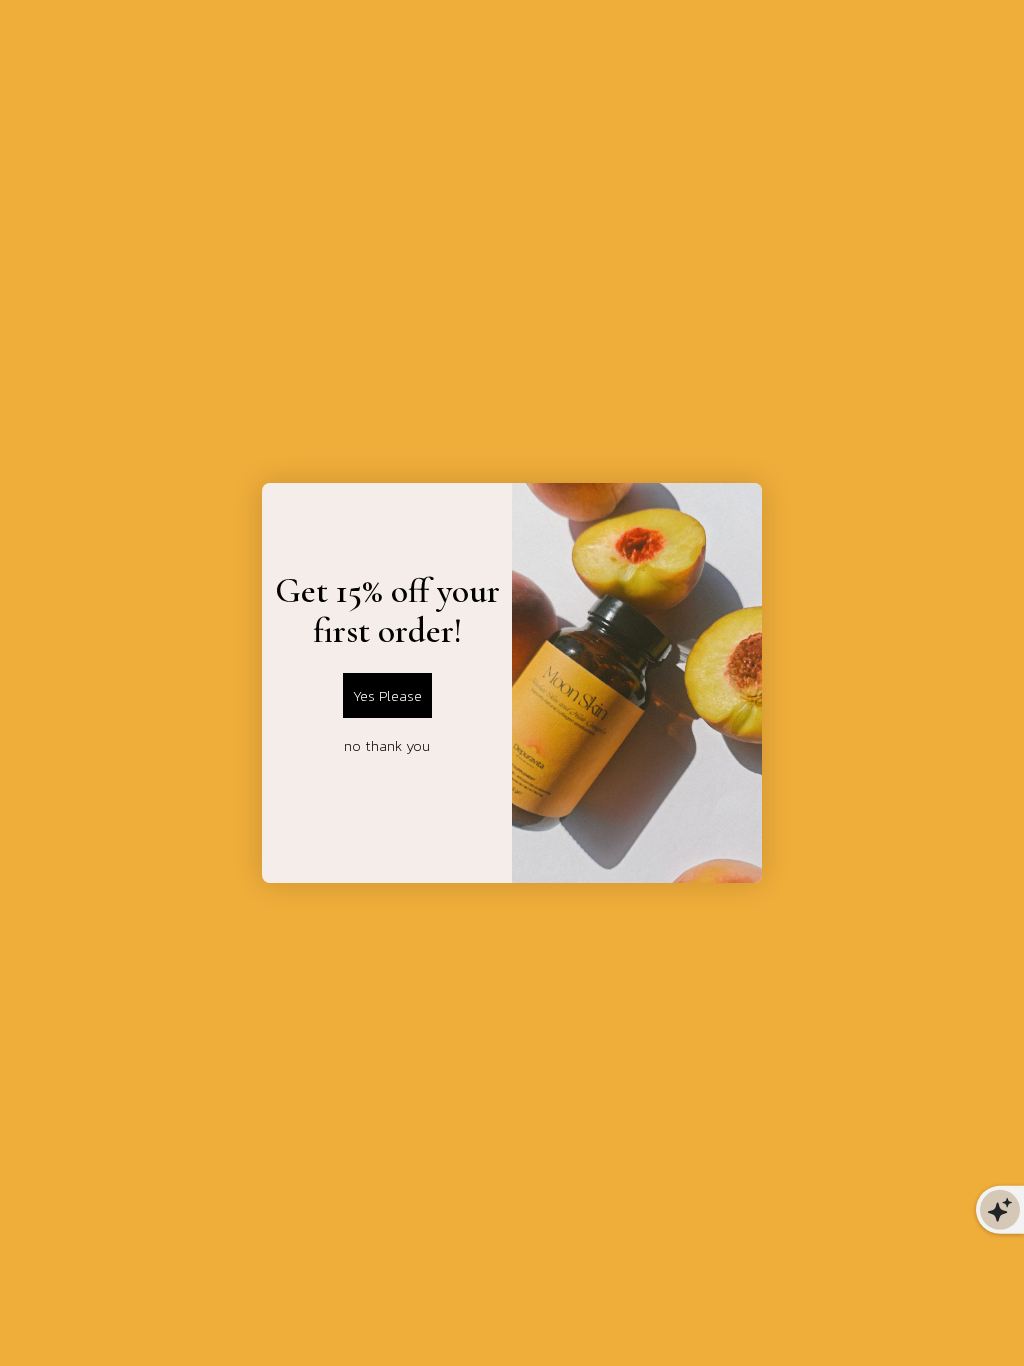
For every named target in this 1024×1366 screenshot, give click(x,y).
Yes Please (387, 695)
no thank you (387, 745)
